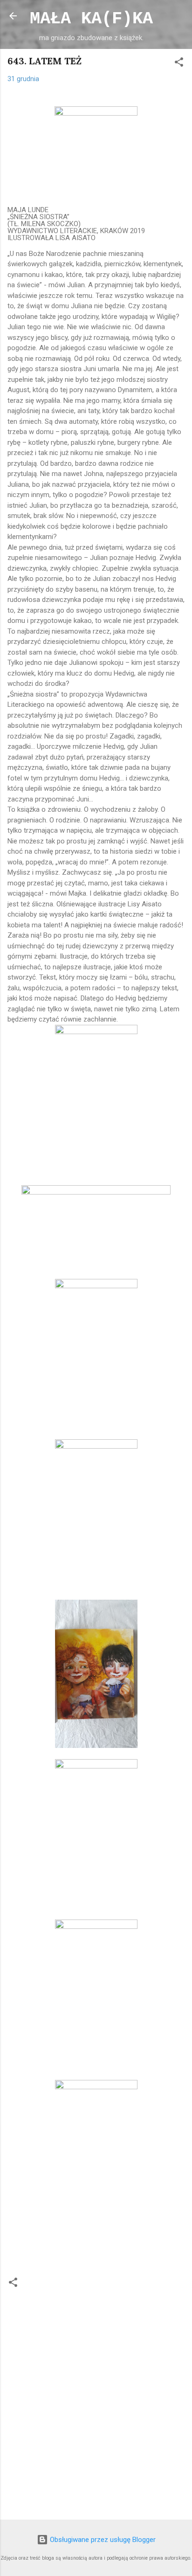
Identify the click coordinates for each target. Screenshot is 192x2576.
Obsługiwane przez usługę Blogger (102, 2540)
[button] (179, 64)
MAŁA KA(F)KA (91, 19)
